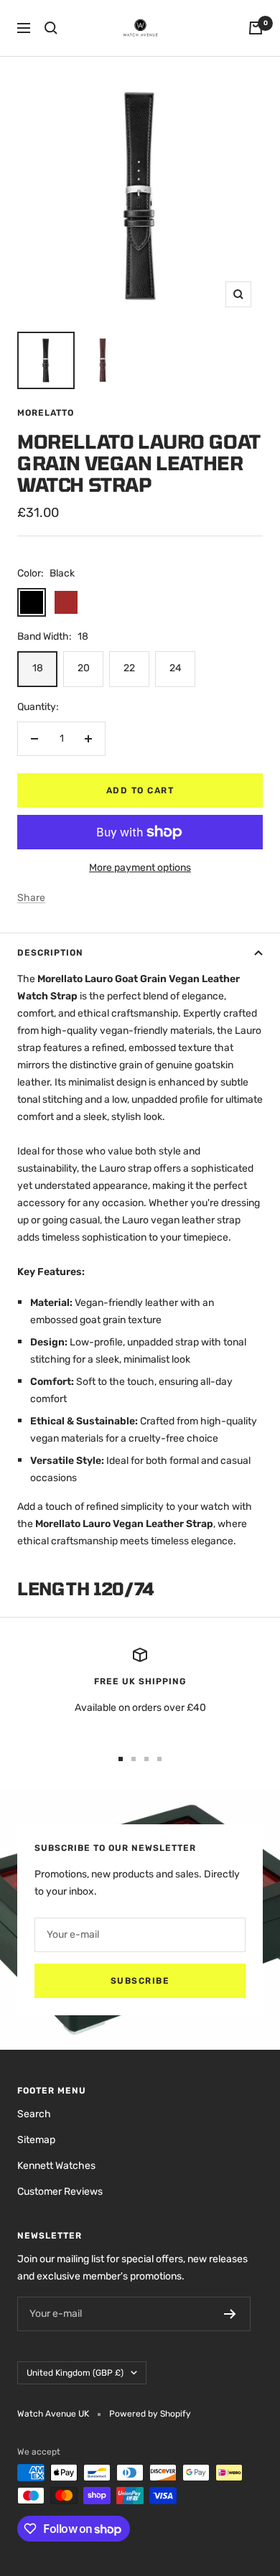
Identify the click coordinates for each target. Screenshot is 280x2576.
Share (31, 898)
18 (38, 668)
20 (84, 668)
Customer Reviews (60, 2192)
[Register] (230, 2314)
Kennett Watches (56, 2166)
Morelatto (46, 413)
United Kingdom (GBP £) (75, 2373)
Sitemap (36, 2140)
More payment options (140, 868)
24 (176, 668)
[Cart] (256, 28)
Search (34, 2114)
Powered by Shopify (150, 2414)
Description (50, 953)
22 (129, 668)
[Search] (51, 28)
